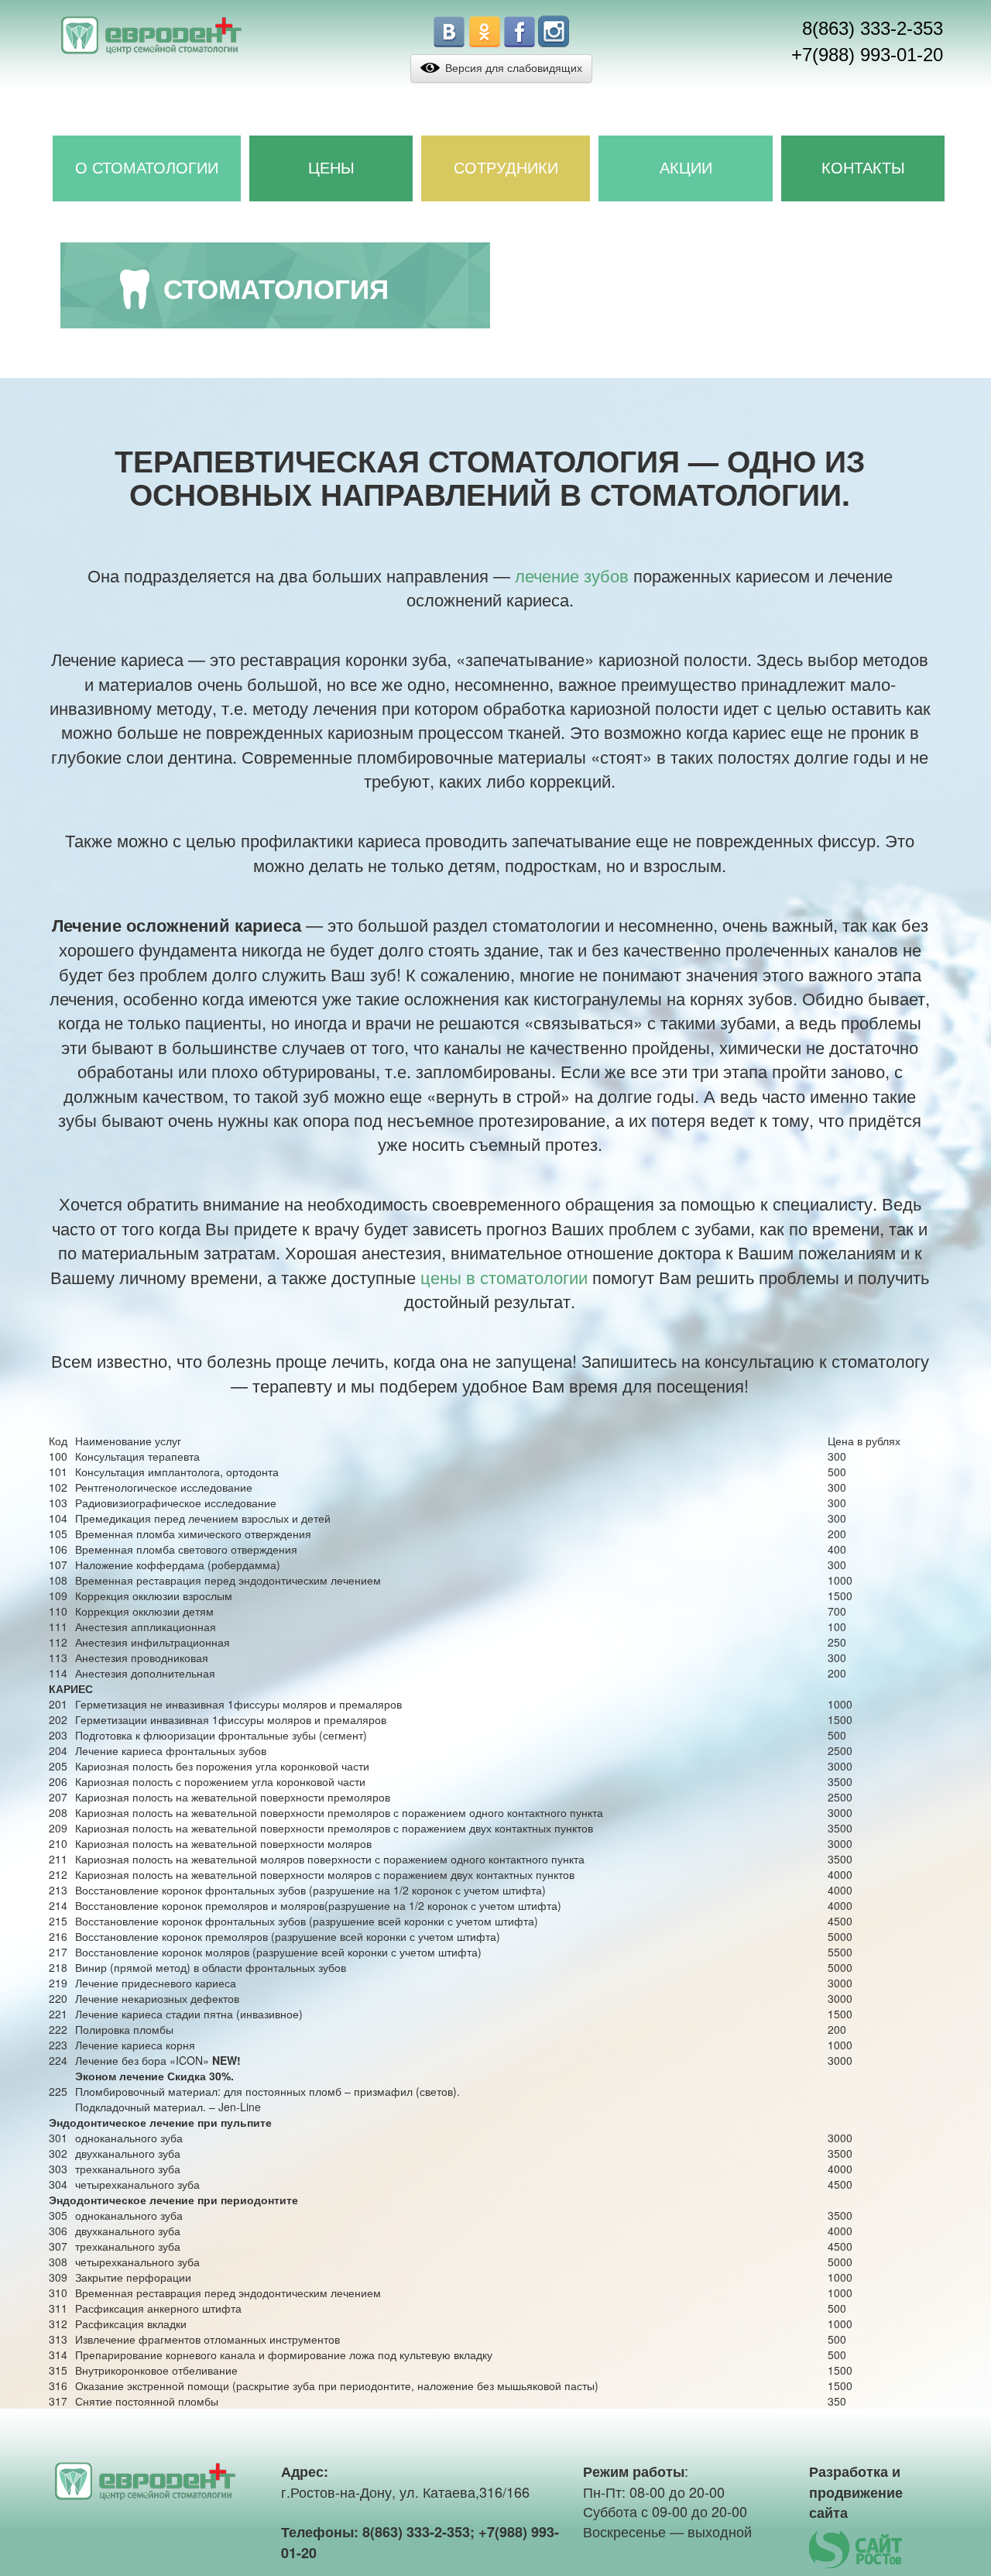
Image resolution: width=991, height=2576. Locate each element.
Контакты (863, 168)
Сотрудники (506, 168)
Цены (331, 168)
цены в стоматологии (504, 1277)
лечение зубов (572, 575)
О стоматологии (147, 168)
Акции (686, 168)
